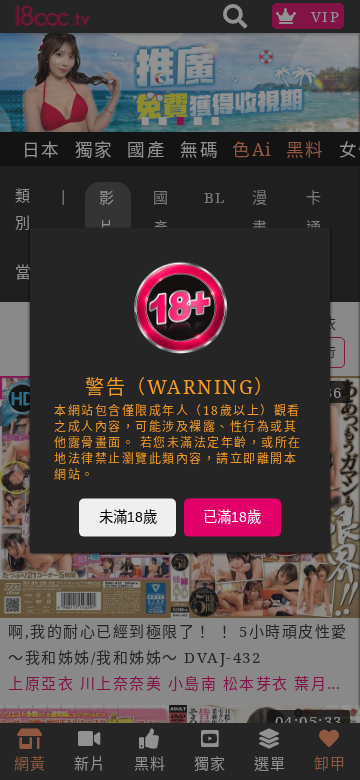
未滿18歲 (128, 517)
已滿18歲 (232, 517)
